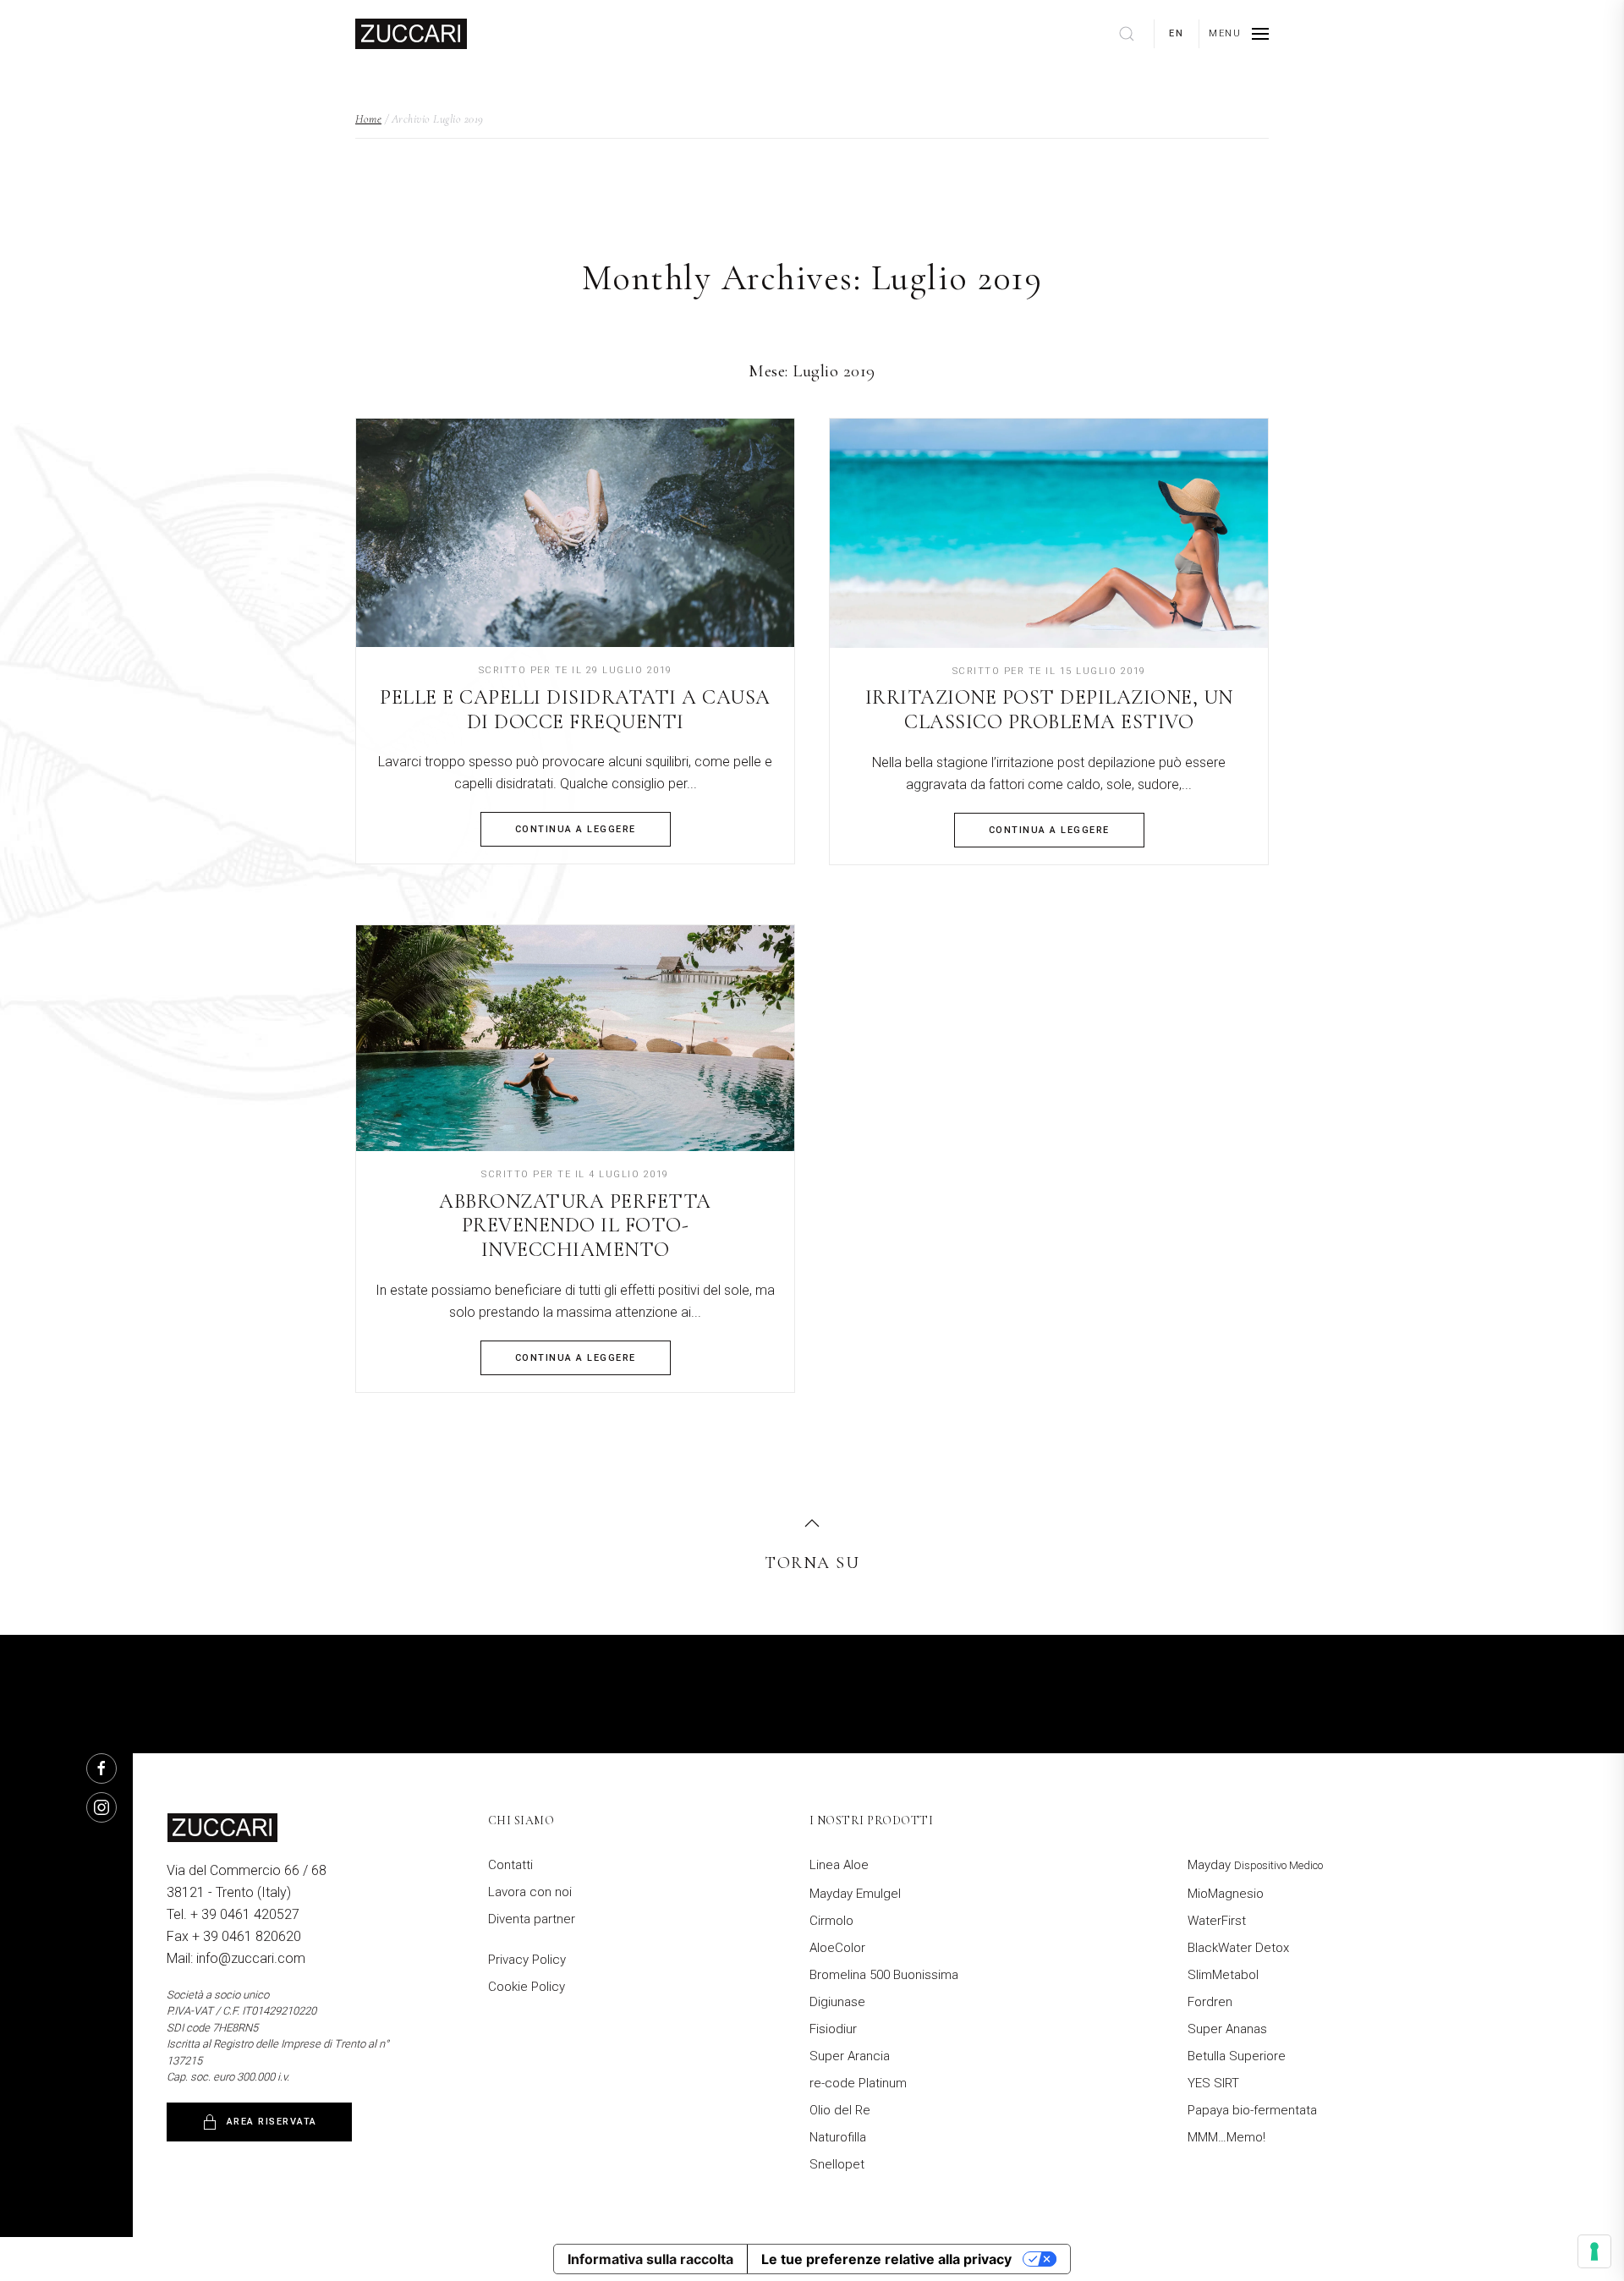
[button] (1239, 34)
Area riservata (272, 2122)
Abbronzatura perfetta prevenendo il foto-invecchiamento (575, 1226)
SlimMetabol (1223, 1975)
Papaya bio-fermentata (1252, 2110)
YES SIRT (1213, 2083)
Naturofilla (838, 2137)
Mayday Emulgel (855, 1894)
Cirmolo (831, 1921)
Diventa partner (532, 1919)
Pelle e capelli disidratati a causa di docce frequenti (575, 710)
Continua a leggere (576, 829)
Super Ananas (1227, 2029)
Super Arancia (850, 2056)
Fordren (1210, 2002)
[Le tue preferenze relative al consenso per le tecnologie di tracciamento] (1594, 2251)
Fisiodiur (833, 2029)
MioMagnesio (1226, 1894)
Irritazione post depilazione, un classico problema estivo (1049, 710)
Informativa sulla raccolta (650, 2259)
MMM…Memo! (1226, 2137)
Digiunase (837, 2002)
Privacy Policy (527, 1960)
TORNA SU (812, 1563)
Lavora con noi (530, 1892)
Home (368, 119)
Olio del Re (840, 2110)
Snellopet (837, 2164)
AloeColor (837, 1948)
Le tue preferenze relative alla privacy (886, 2259)
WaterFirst (1217, 1921)
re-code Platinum (858, 2083)
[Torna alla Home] (411, 34)
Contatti (510, 1865)
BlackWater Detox (1238, 1948)
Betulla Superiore (1237, 2056)
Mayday (1255, 1865)
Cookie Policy (527, 1987)
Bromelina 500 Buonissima (884, 1975)
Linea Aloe (839, 1865)
